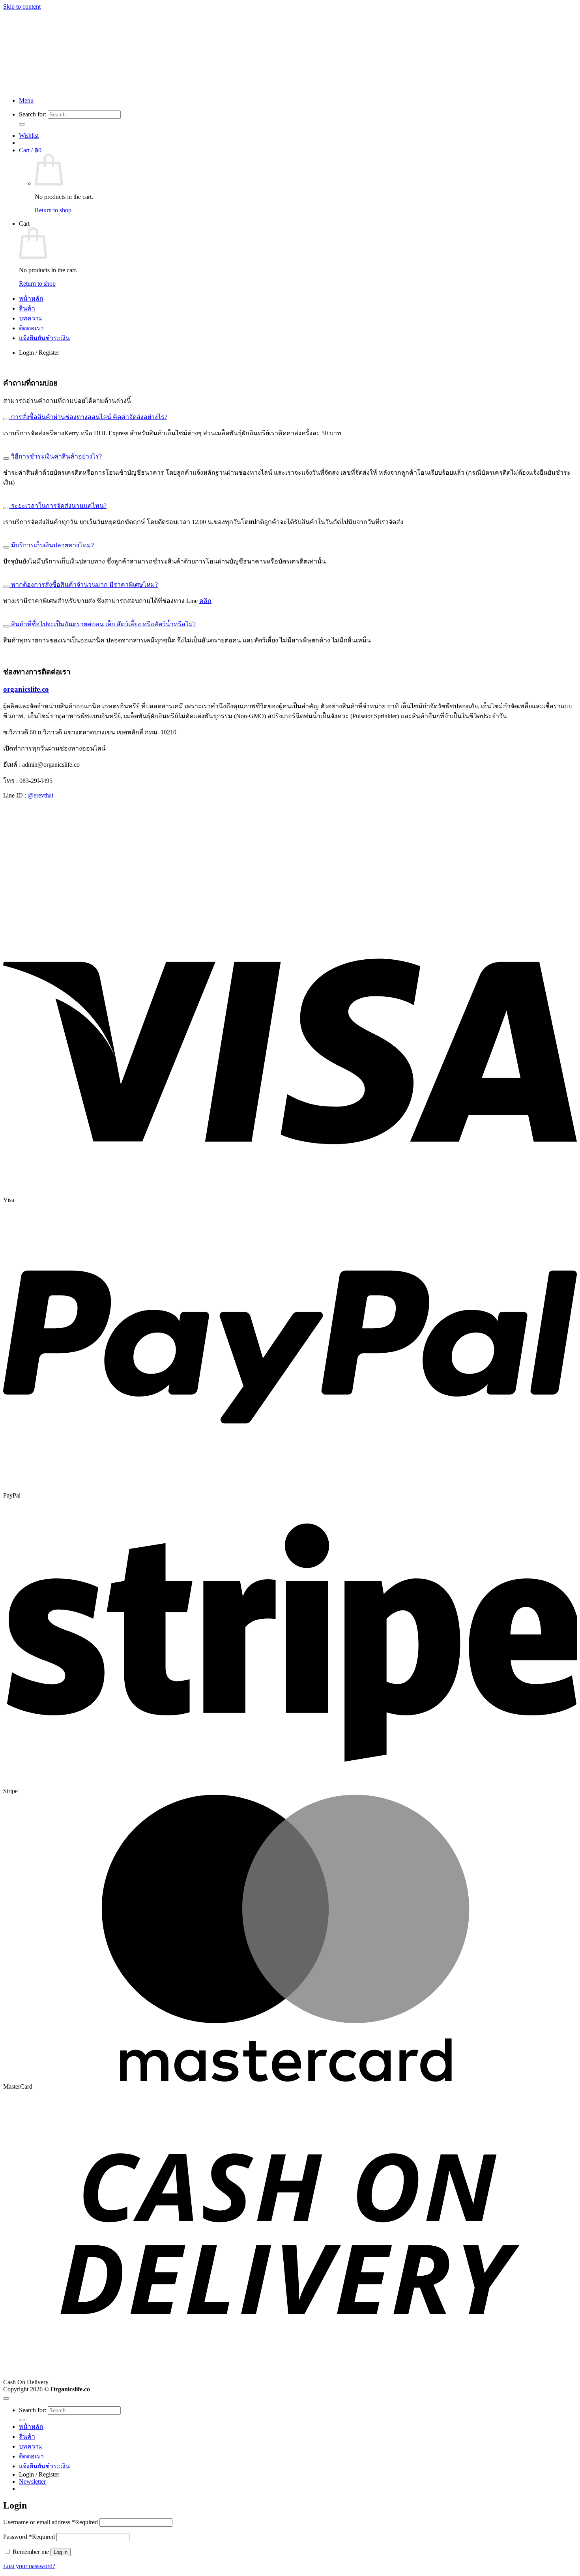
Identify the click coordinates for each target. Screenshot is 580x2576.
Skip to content (22, 7)
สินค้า (27, 308)
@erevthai (40, 795)
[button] (26, 100)
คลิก (205, 601)
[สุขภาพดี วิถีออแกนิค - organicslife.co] (219, 87)
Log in (61, 2552)
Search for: (33, 114)
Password (29, 2537)
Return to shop (53, 210)
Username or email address (51, 2522)
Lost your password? (29, 2566)
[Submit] (22, 124)
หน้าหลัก (31, 299)
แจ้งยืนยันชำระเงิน (44, 338)
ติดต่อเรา (31, 328)
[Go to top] (6, 2398)
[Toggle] (6, 419)
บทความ (31, 318)
